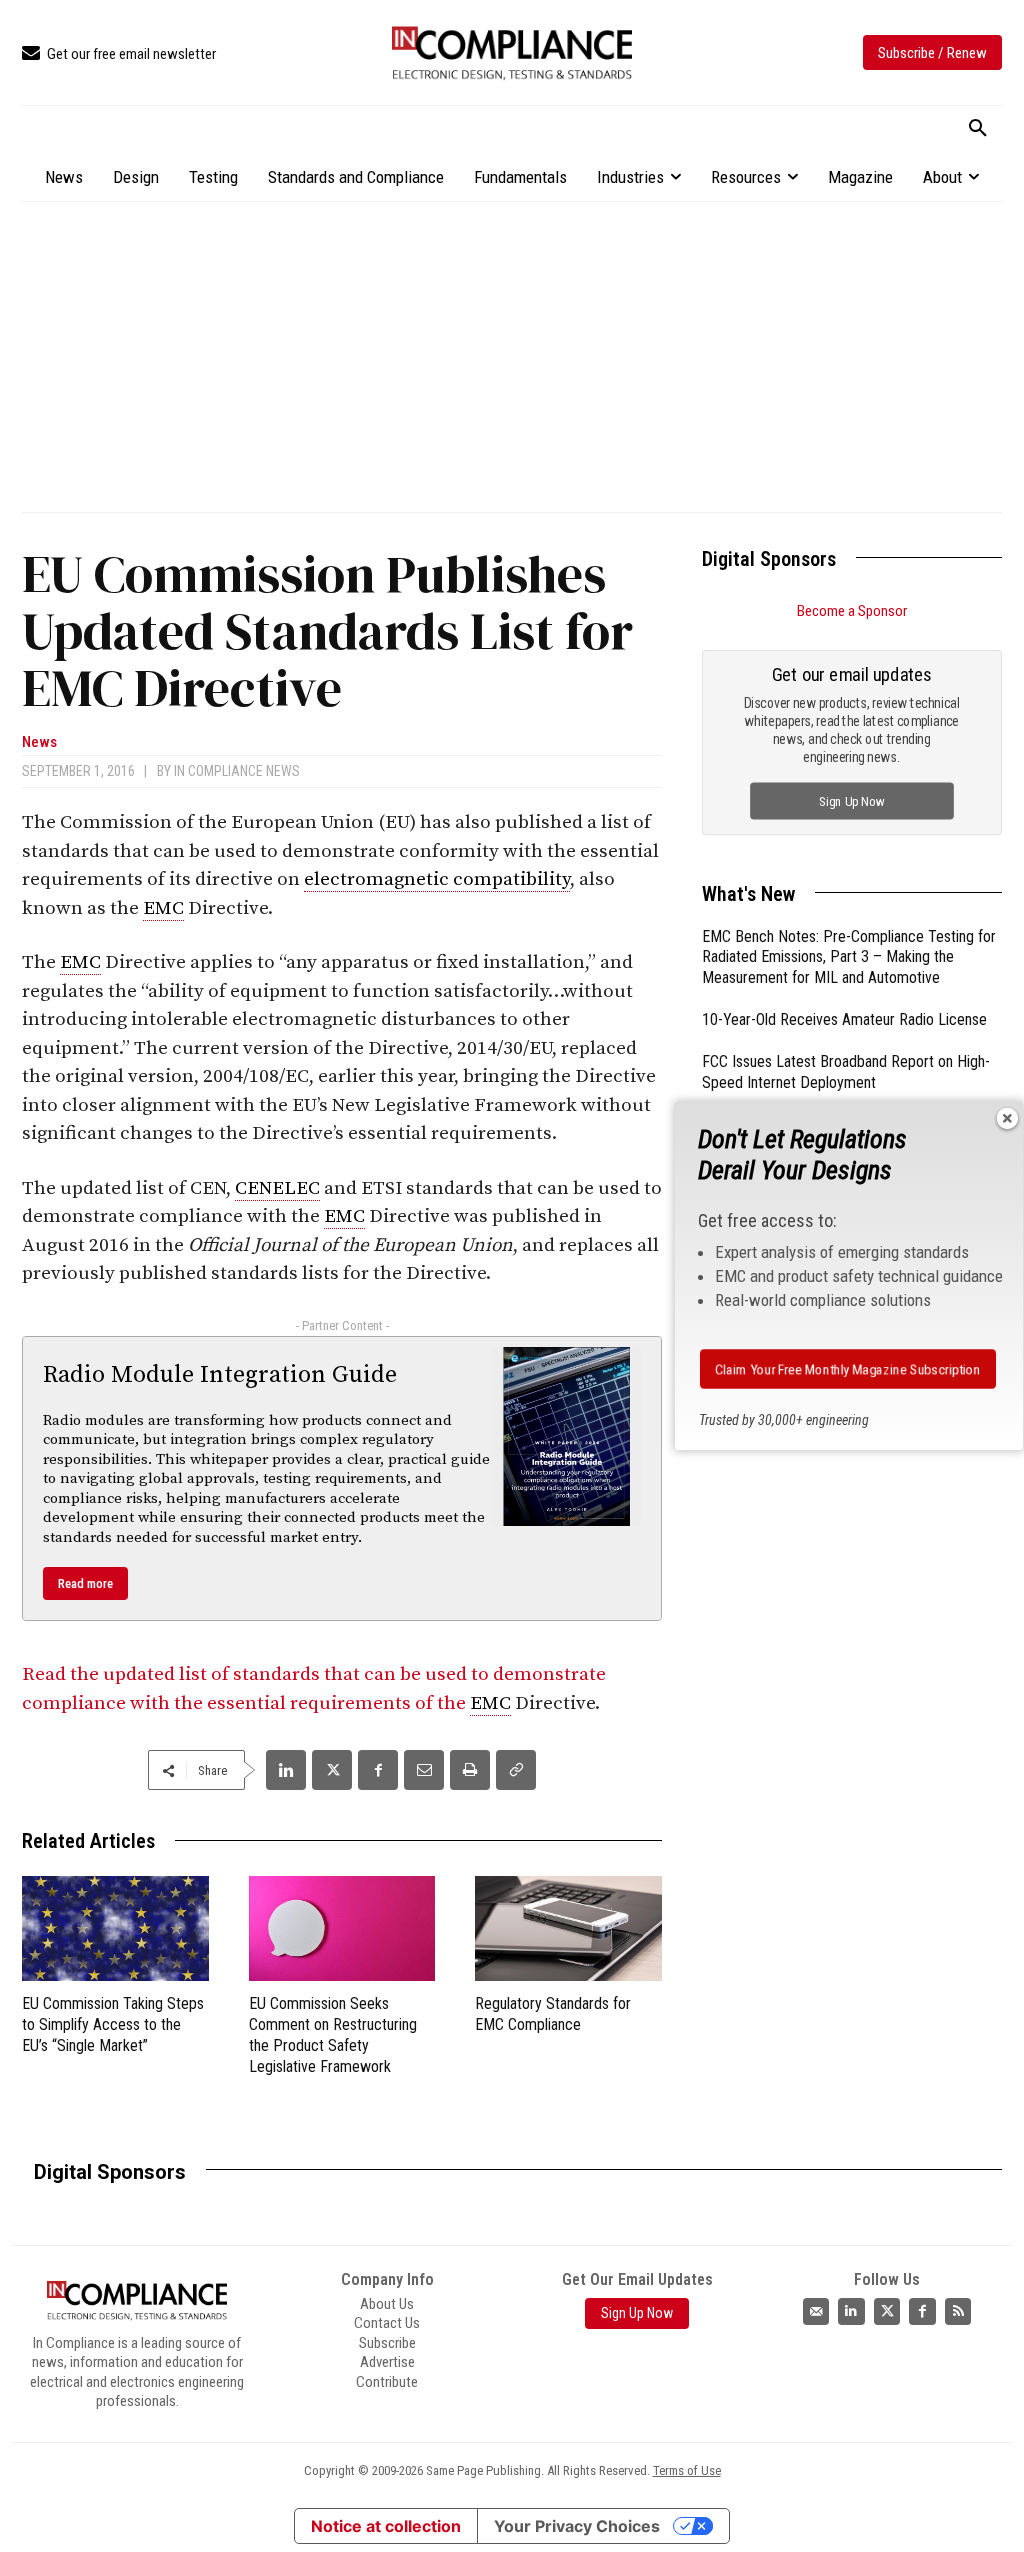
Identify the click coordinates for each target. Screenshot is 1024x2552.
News (39, 742)
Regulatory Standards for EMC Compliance (553, 2014)
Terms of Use (687, 2470)
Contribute (387, 2382)
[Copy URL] (516, 1770)
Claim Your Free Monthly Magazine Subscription (848, 1369)
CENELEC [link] (277, 1188)
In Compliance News (237, 771)
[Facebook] (378, 1770)
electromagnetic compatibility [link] (437, 879)
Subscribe (387, 2343)
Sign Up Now (852, 800)
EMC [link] (163, 908)
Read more (85, 1583)
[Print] (470, 1770)
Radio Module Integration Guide (220, 1375)
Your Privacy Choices (577, 2526)
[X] (332, 1770)
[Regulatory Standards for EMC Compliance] (568, 1928)
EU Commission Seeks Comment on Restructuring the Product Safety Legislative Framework (333, 2034)
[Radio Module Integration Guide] (567, 1436)
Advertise (387, 2362)
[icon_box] (119, 54)
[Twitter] (887, 2311)
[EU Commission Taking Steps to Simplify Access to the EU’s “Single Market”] (115, 1928)
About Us (387, 2304)
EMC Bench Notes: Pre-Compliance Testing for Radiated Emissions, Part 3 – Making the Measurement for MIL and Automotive (849, 957)
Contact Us (387, 2323)
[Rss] (958, 2311)
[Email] (424, 1770)
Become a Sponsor (852, 611)
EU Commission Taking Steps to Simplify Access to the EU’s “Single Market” (113, 2024)
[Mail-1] (816, 2311)
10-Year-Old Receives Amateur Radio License (844, 1019)
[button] (978, 129)
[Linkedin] (286, 1770)
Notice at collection (386, 2526)
